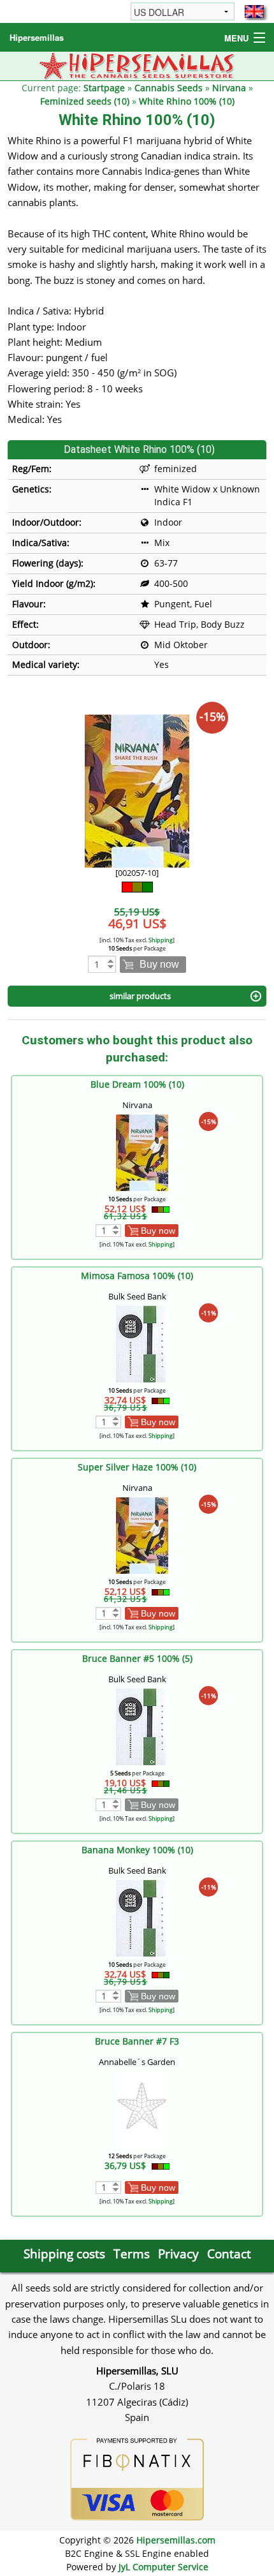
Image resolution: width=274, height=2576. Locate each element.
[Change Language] (254, 11)
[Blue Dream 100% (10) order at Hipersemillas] (142, 1151)
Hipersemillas (37, 37)
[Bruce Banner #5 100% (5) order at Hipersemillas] (142, 1725)
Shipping (161, 940)
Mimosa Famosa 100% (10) (137, 1276)
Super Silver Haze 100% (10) (137, 1467)
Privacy (178, 2254)
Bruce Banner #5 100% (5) (137, 1658)
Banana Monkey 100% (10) (137, 1850)
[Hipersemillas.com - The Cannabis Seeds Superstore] (137, 65)
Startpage (104, 88)
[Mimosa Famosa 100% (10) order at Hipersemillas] (142, 1343)
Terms (132, 2254)
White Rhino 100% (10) (187, 101)
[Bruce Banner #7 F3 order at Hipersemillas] (142, 2108)
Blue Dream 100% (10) (137, 1084)
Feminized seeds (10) (85, 101)
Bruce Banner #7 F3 (137, 2041)
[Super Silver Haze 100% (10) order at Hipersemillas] (142, 1534)
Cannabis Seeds (169, 88)
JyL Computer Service (163, 2567)
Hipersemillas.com (176, 2540)
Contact (229, 2254)
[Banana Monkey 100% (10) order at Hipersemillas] (142, 1917)
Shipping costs (64, 2254)
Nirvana (229, 88)
